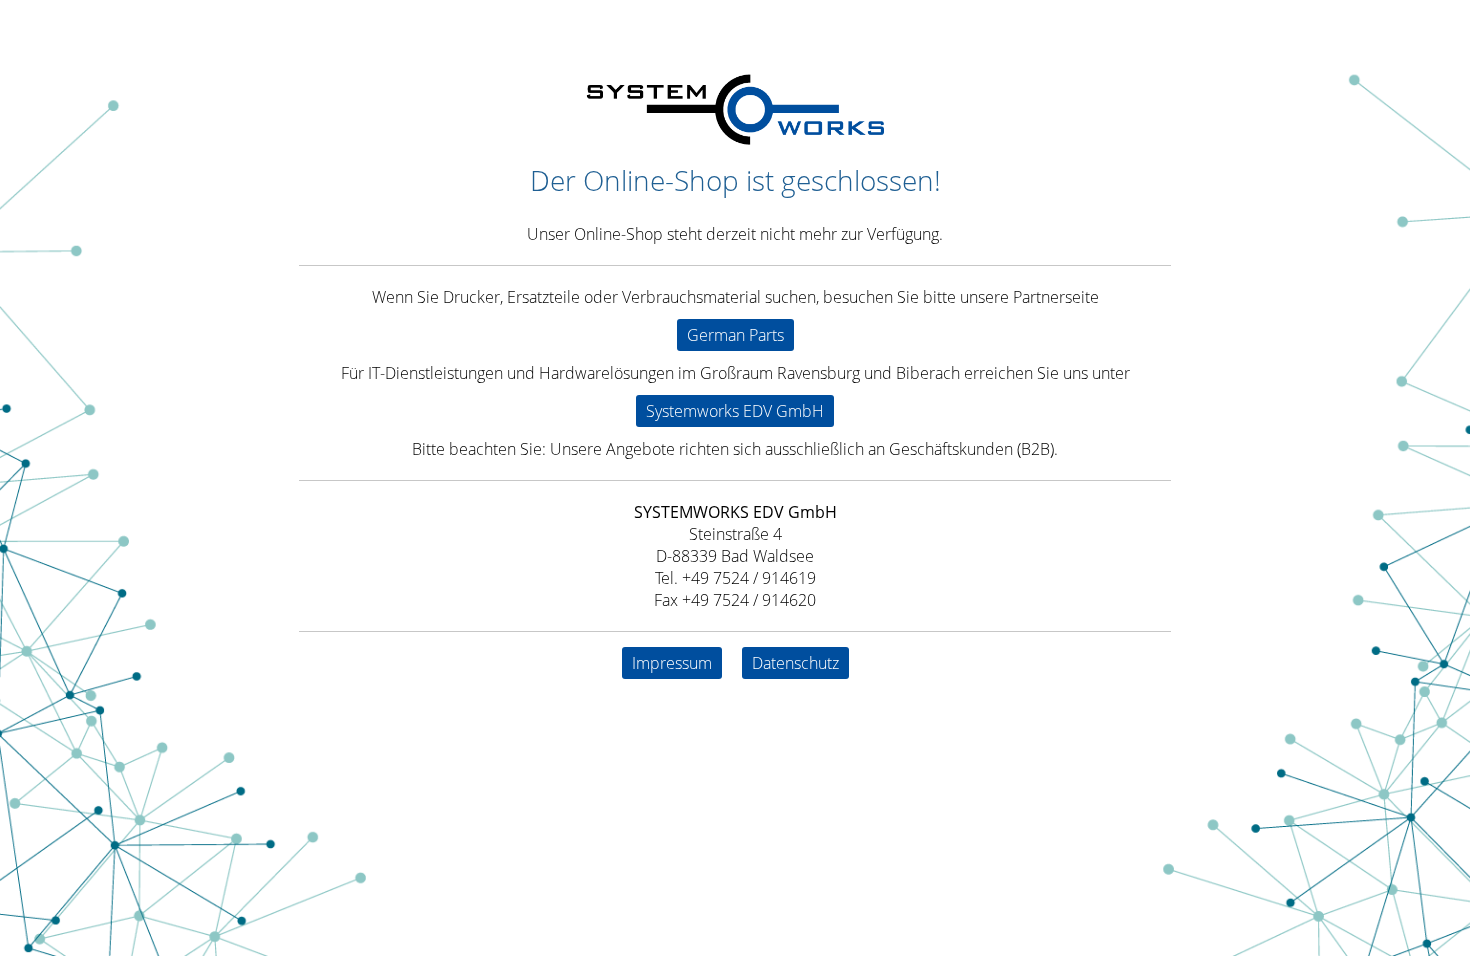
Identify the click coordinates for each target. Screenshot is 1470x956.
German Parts (735, 335)
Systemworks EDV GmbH (735, 411)
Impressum (672, 663)
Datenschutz (795, 663)
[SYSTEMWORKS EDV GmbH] (735, 139)
